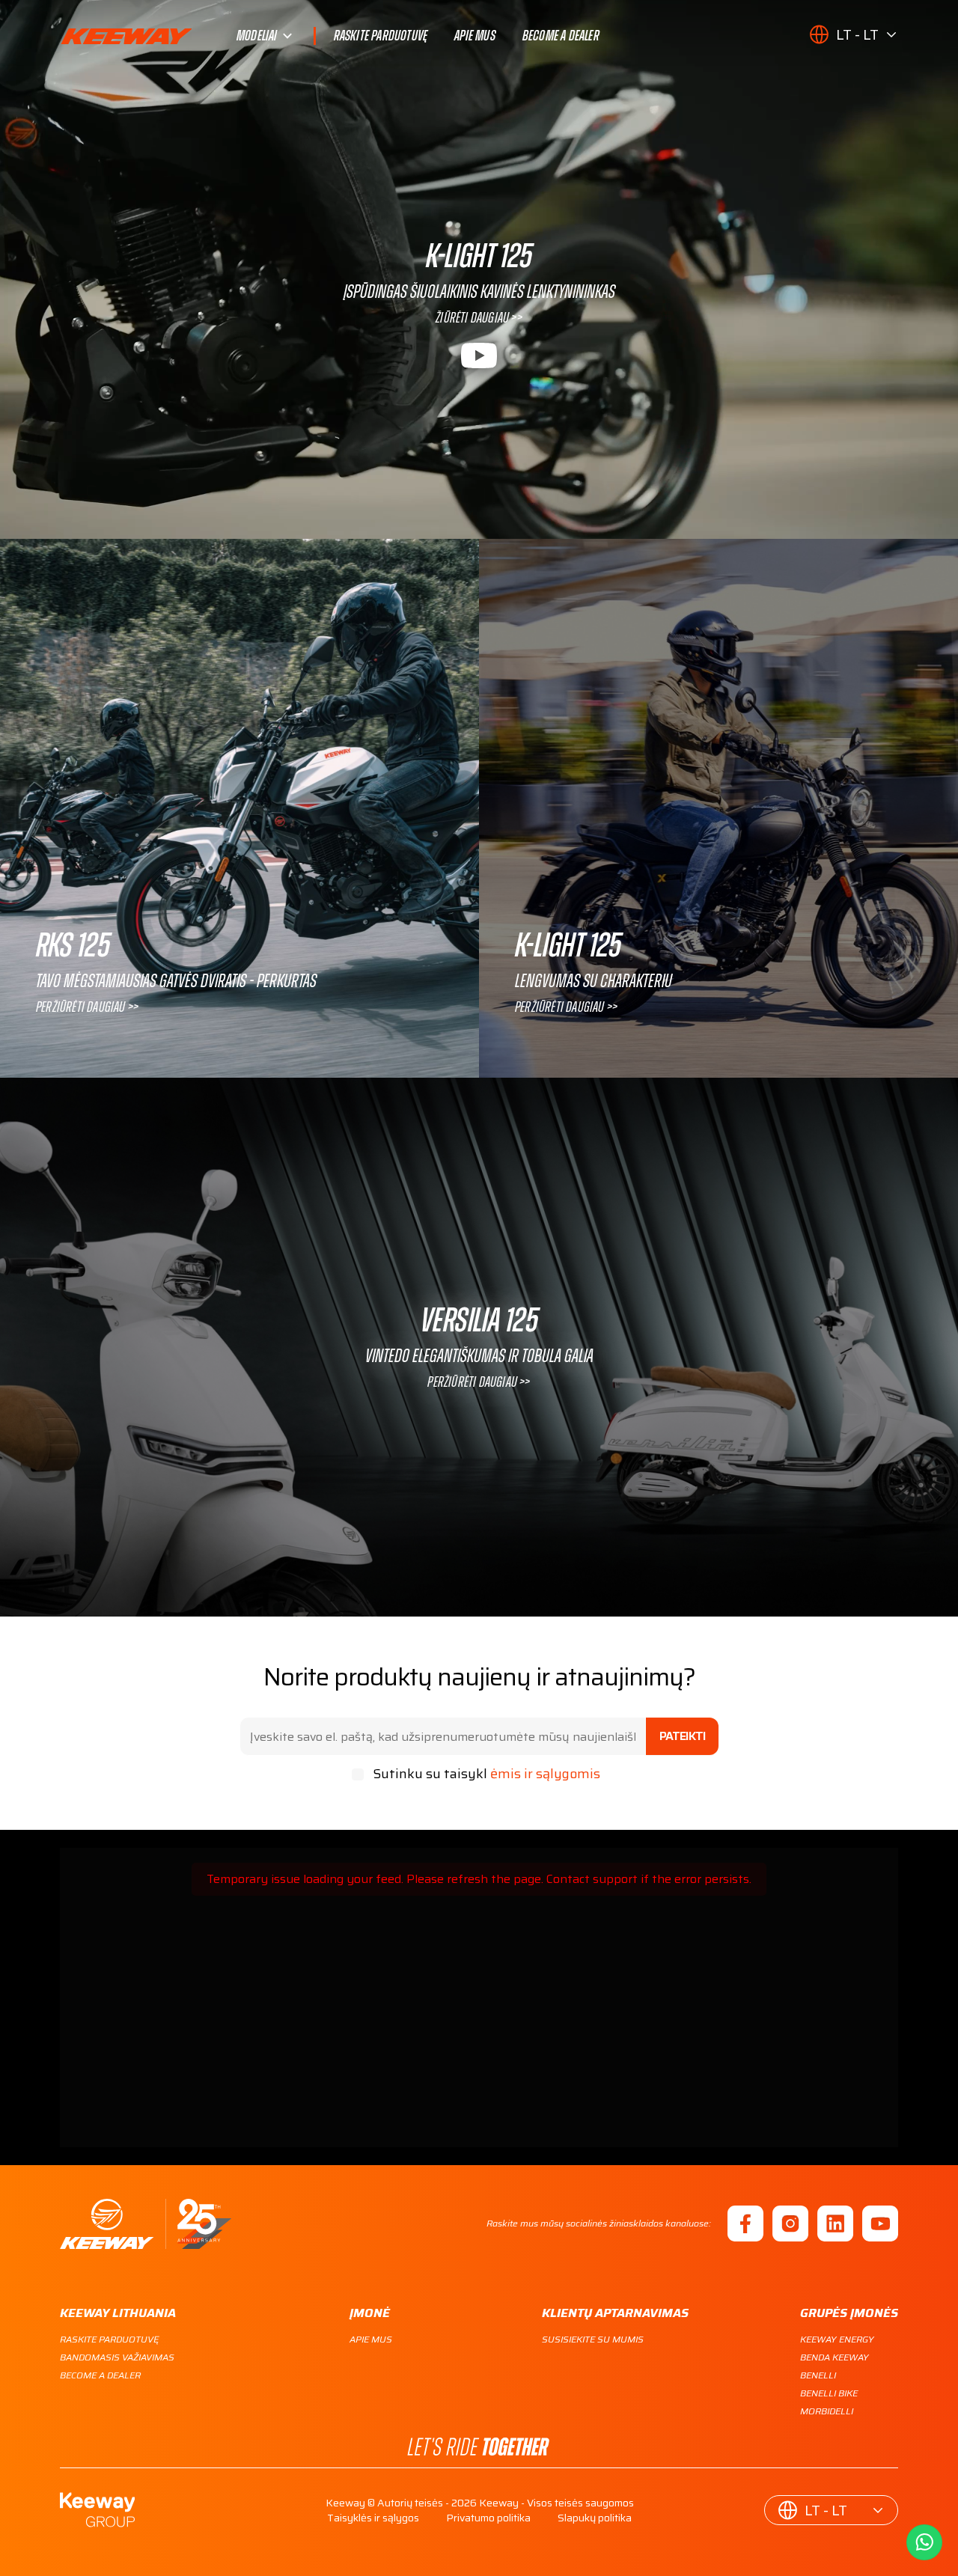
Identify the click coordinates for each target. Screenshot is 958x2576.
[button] (854, 34)
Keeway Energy (837, 2339)
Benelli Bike (829, 2393)
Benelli (818, 2375)
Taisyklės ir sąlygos (373, 2518)
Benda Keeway (835, 2357)
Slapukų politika (595, 2518)
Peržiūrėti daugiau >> (87, 1007)
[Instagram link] (790, 2224)
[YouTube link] (880, 2224)
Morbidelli (827, 2411)
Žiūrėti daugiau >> (479, 318)
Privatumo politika (488, 2518)
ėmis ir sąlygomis (545, 1774)
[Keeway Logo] (148, 36)
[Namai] (146, 2224)
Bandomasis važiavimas (117, 2357)
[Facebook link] (745, 2224)
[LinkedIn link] (835, 2224)
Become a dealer (561, 36)
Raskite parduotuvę (381, 36)
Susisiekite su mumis (593, 2339)
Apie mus (475, 36)
